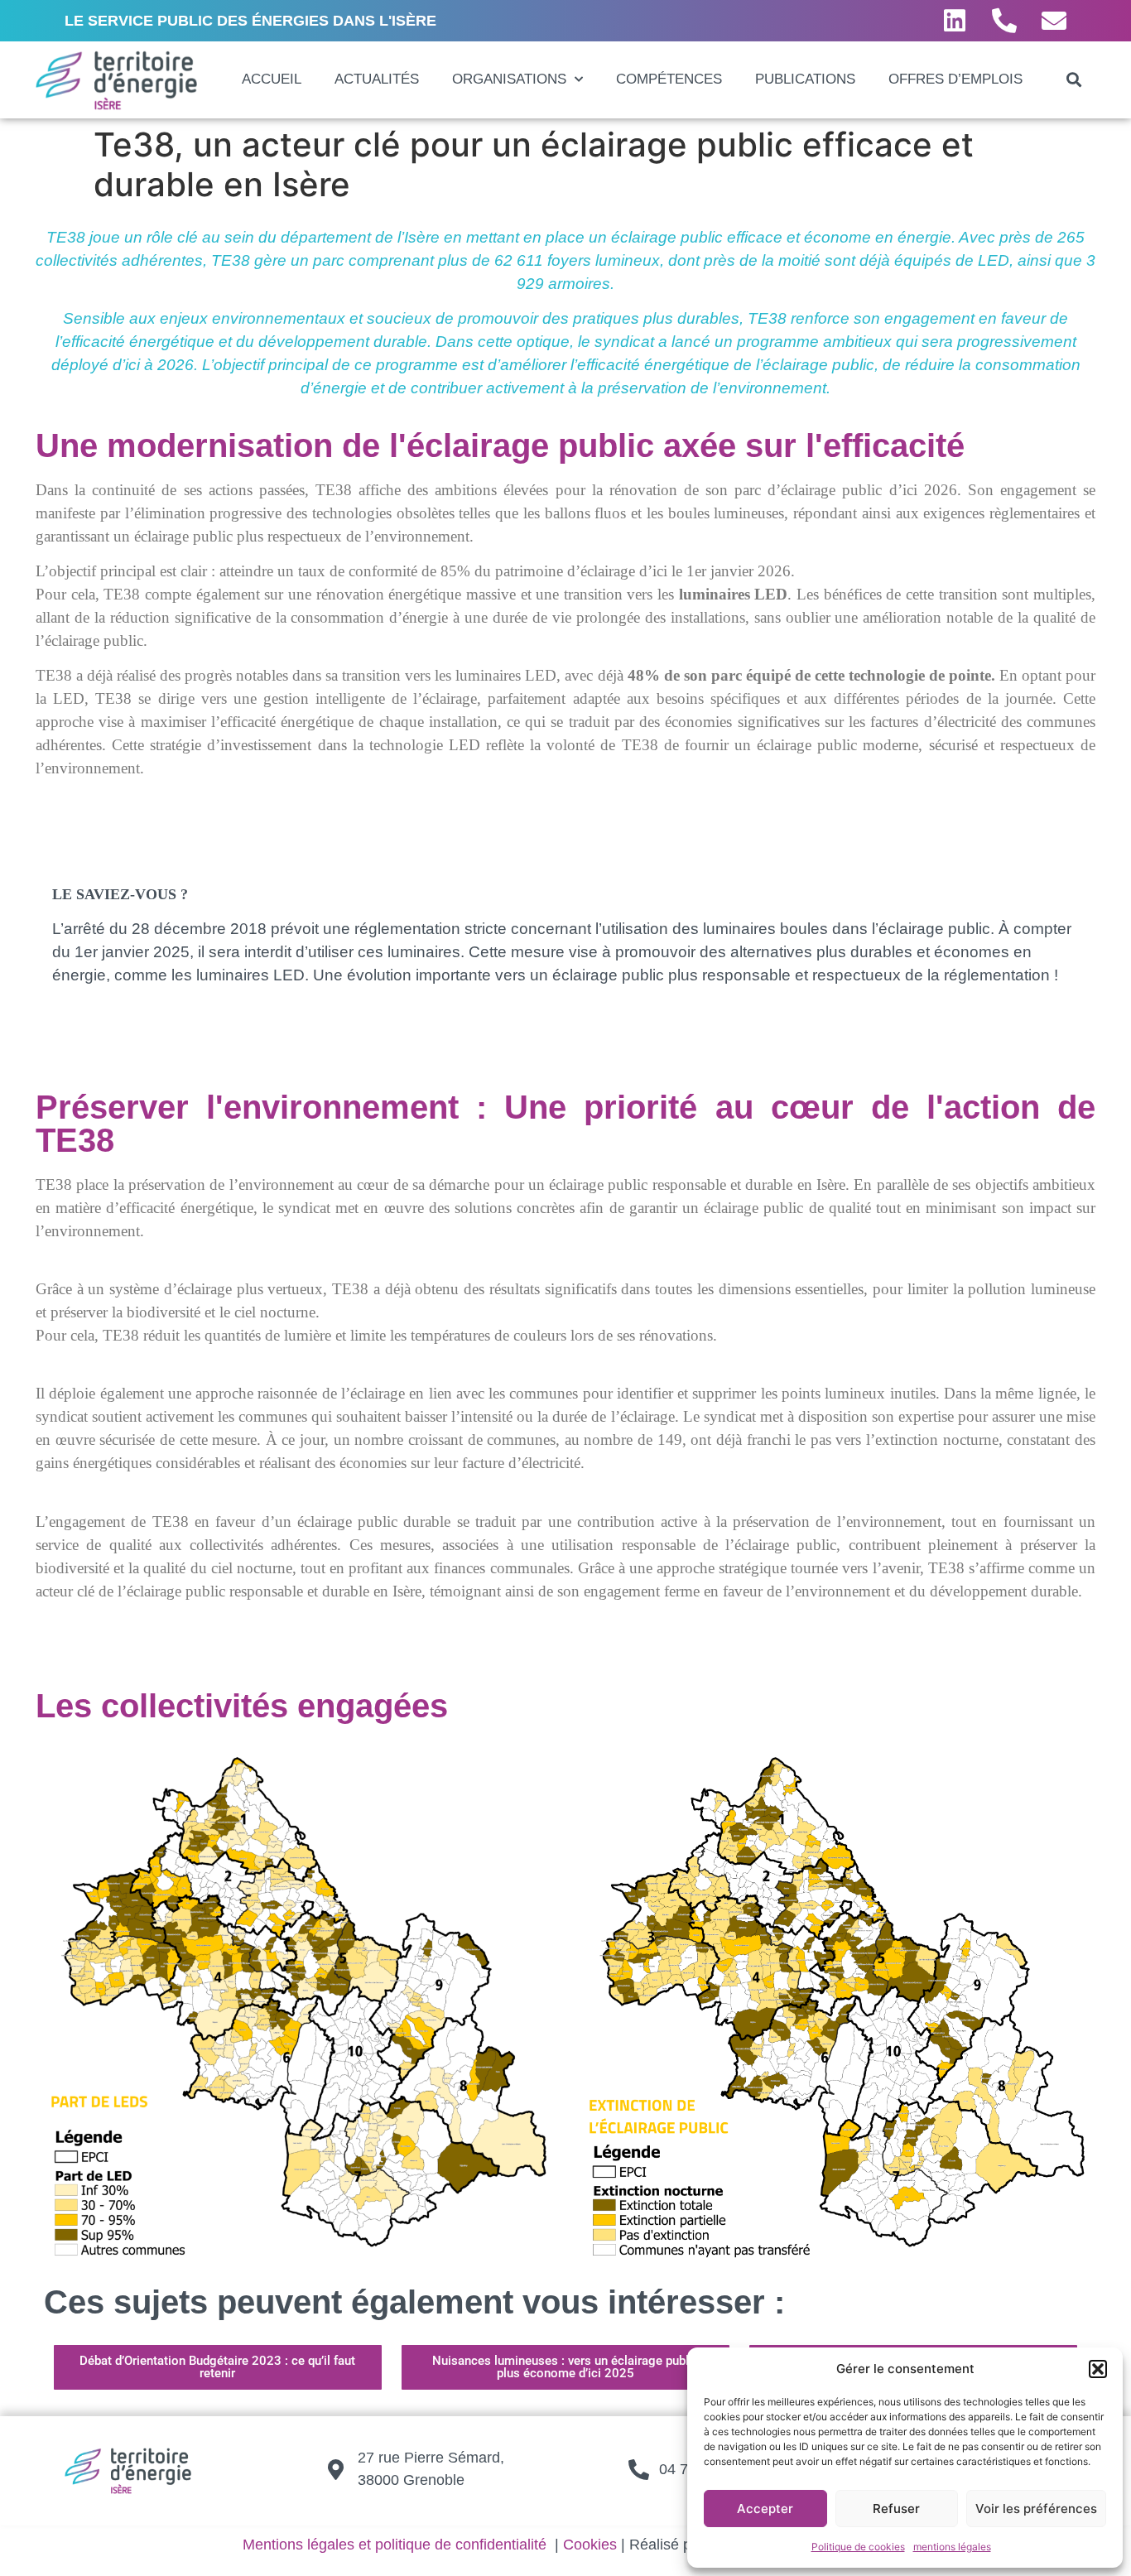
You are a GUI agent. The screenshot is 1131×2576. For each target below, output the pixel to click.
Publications (805, 79)
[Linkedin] (955, 21)
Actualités (377, 79)
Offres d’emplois (955, 79)
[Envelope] (1054, 21)
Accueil (272, 79)
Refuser (896, 2509)
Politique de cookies (858, 2547)
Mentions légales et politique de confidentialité (395, 2545)
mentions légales (952, 2547)
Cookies (590, 2545)
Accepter (765, 2509)
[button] (1098, 2369)
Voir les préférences (1036, 2509)
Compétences (669, 79)
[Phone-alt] (1004, 21)
